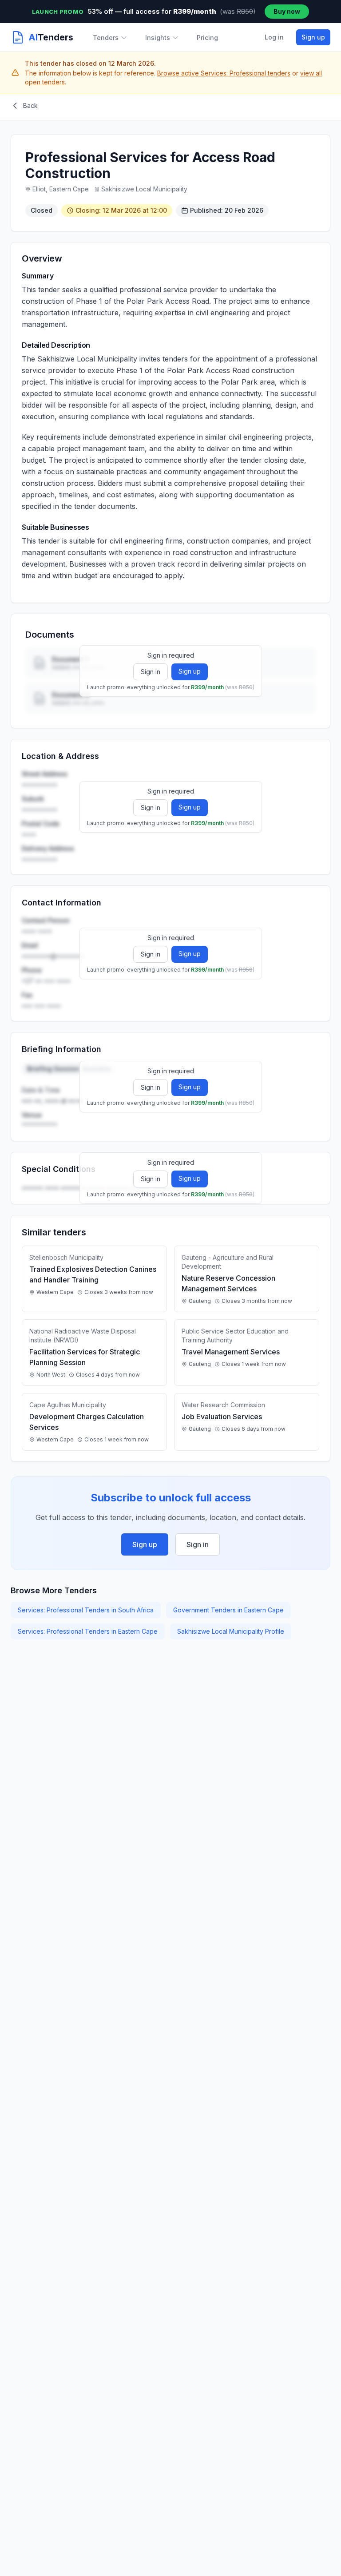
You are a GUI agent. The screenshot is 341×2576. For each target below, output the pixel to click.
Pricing (207, 38)
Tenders (106, 38)
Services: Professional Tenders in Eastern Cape (88, 1631)
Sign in (151, 672)
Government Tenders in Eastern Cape (228, 1610)
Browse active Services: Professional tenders (224, 73)
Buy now (287, 11)
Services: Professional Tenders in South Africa (86, 1610)
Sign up (313, 37)
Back (30, 105)
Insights (158, 38)
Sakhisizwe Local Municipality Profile (231, 1631)
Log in (274, 37)
